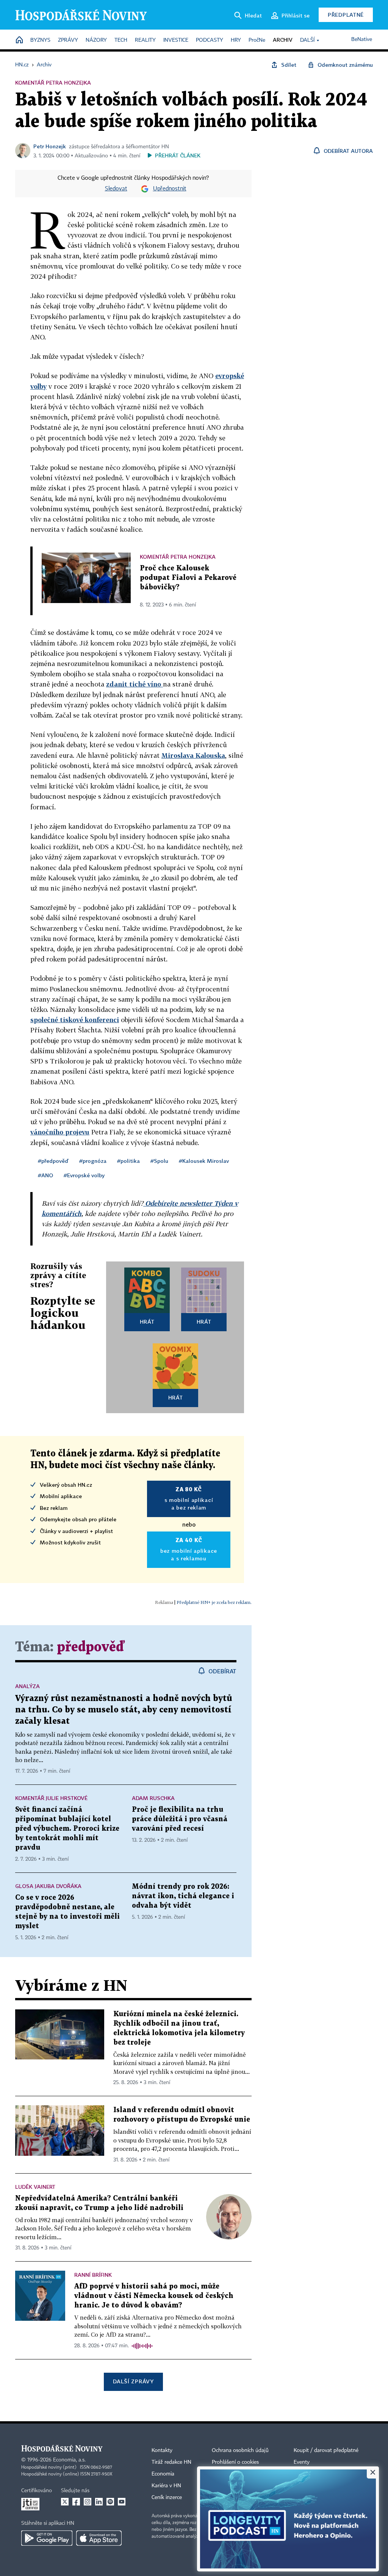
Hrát (147, 1322)
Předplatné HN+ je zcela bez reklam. (214, 1602)
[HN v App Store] (99, 2538)
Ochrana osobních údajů (240, 2450)
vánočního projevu (60, 1132)
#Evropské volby (84, 1175)
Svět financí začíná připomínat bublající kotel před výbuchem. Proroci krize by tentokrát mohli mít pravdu (67, 1829)
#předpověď (53, 1161)
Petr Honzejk (50, 146)
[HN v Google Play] (47, 2538)
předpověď (91, 1647)
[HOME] (19, 40)
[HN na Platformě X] (65, 2502)
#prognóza (93, 1161)
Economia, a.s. (69, 2460)
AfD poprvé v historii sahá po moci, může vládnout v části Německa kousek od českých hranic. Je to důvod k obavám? (154, 2296)
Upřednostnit (170, 189)
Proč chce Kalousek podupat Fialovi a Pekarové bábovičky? (188, 578)
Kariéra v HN (166, 2486)
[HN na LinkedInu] (99, 2502)
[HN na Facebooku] (76, 2502)
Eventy (302, 2462)
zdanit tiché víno (135, 684)
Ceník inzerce (167, 2497)
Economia (163, 2474)
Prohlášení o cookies (235, 2462)
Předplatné (346, 15)
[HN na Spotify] (110, 2502)
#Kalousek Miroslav (204, 1161)
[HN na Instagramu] (88, 2502)
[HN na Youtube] (122, 2502)
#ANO (45, 1175)
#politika (128, 1161)
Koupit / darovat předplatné (326, 2450)
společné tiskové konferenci (75, 1020)
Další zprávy (133, 2381)
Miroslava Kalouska (193, 755)
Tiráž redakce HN (171, 2462)
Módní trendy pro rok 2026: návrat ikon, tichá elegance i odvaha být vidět (183, 1896)
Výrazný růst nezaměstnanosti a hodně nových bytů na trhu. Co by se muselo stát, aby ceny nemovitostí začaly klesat (124, 1710)
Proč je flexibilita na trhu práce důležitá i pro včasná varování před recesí (180, 1819)
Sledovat (116, 189)
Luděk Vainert (35, 2187)
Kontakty (162, 2450)
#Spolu (159, 1161)
